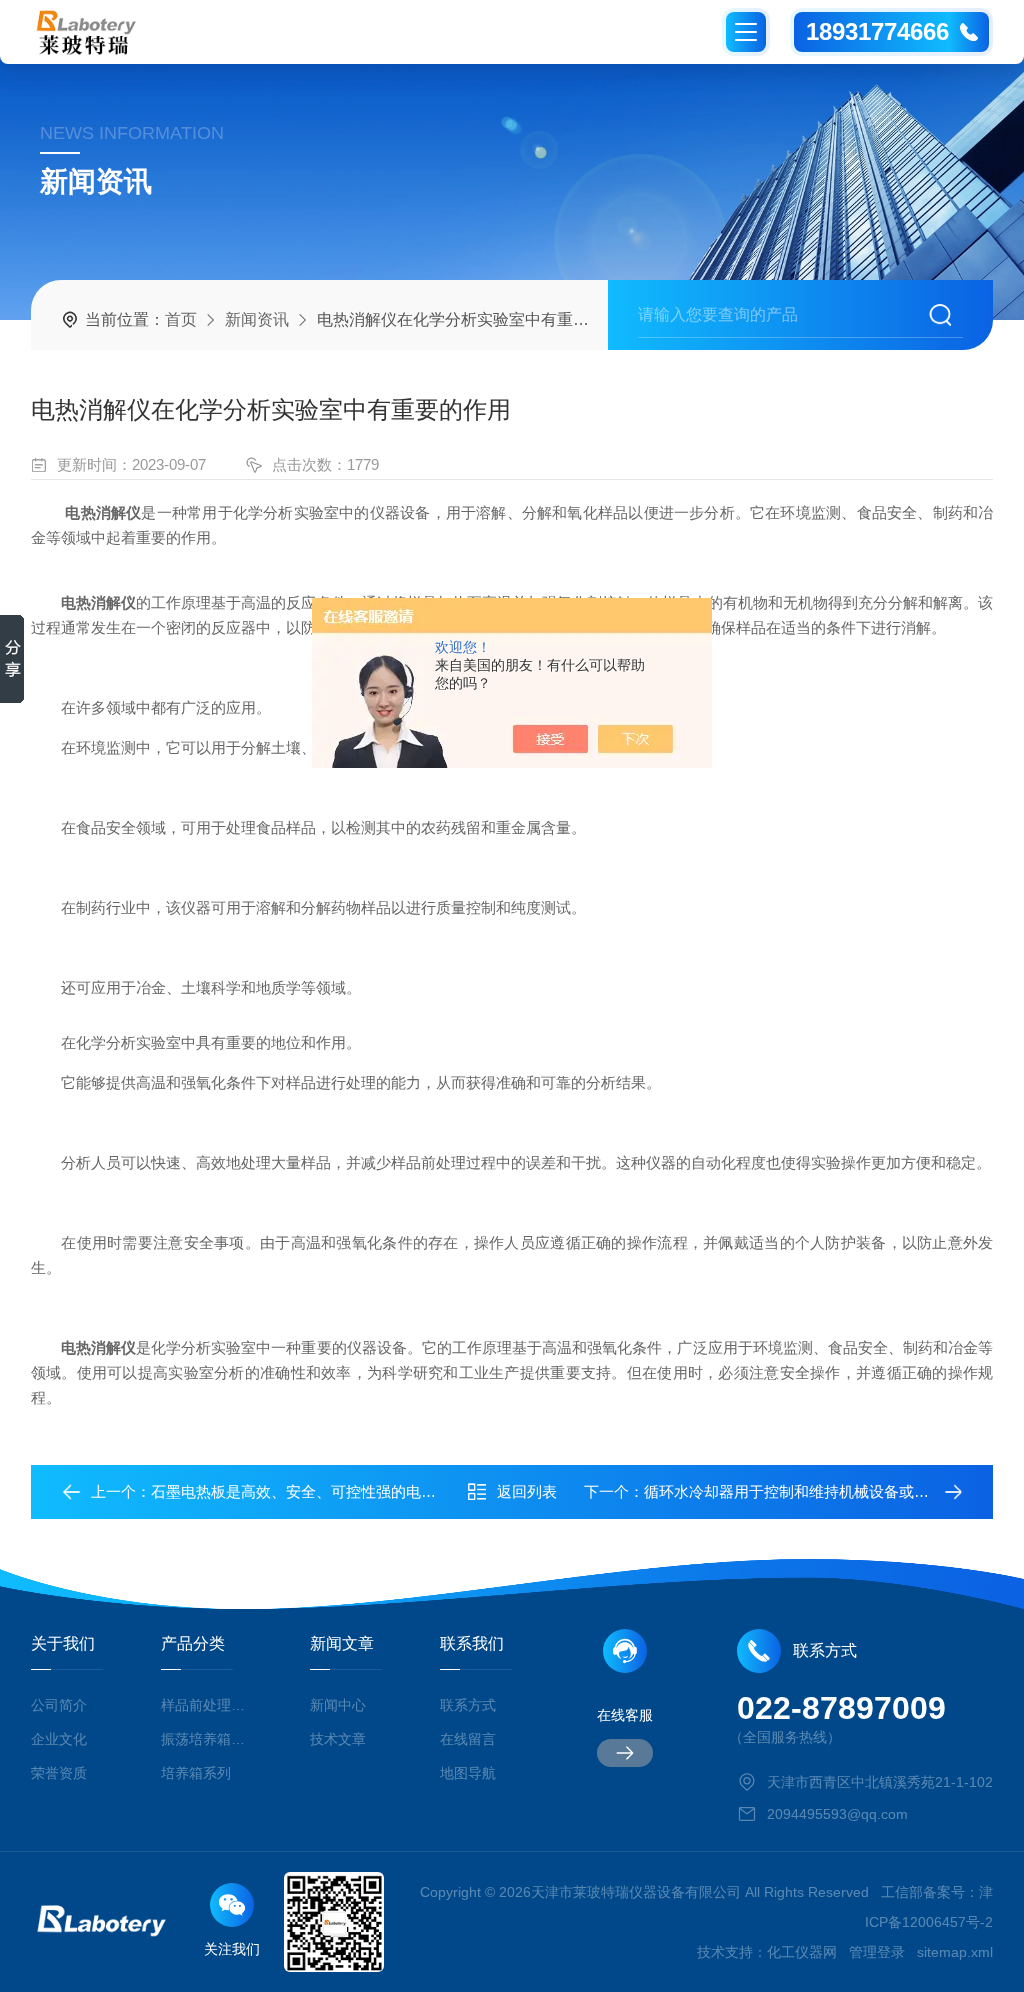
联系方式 (468, 1705)
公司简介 (59, 1705)
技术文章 (338, 1739)
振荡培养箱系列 (206, 1739)
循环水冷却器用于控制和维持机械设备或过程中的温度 (824, 1491)
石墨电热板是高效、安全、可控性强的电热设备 (308, 1491)
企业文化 (59, 1739)
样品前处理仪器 (206, 1705)
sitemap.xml (955, 1952)
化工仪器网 (802, 1952)
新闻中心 (338, 1705)
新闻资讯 (257, 319)
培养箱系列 (196, 1773)
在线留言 (468, 1739)
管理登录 (877, 1952)
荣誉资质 (59, 1773)
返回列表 (527, 1491)
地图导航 (468, 1773)
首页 (181, 319)
